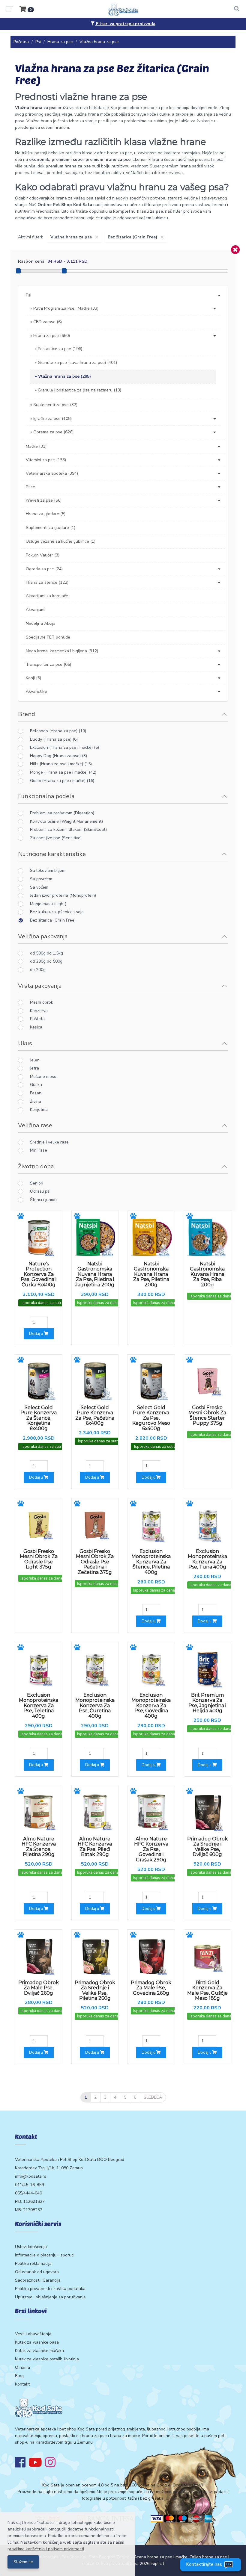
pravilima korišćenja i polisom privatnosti (46, 2549)
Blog (19, 2376)
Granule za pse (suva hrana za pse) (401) (77, 363)
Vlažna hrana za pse (99, 42)
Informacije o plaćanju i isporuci (45, 2255)
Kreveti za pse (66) (44, 500)
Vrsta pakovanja (40, 986)
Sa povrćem (41, 879)
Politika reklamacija (33, 2263)
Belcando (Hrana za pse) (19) (58, 731)
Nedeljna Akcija (41, 623)
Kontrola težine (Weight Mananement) (66, 821)
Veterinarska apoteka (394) (52, 473)
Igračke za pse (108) (52, 419)
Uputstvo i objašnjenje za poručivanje (50, 2297)
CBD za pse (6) (48, 322)
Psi (38, 42)
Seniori (37, 1183)
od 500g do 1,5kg (46, 953)
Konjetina (39, 1109)
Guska (36, 1085)
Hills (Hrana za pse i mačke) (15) (61, 764)
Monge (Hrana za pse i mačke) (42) (63, 772)
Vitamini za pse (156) (46, 460)
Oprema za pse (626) (53, 432)
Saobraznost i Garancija (38, 2280)
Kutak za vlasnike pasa (37, 2342)
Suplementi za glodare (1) (51, 528)
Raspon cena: (32, 261)
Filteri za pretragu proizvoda (125, 24)
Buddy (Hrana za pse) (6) (54, 739)
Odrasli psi (40, 1191)
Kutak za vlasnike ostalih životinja (47, 2359)
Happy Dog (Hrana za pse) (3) (58, 756)
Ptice (30, 487)
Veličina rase (35, 1125)
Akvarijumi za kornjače (47, 596)
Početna (21, 42)
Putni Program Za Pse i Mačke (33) (66, 308)
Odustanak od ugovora (37, 2272)
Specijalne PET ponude (48, 637)
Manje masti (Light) (48, 904)
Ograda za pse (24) (44, 569)
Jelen (35, 1060)
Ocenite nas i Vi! (188, 2485)
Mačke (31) (36, 446)
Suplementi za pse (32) (55, 405)
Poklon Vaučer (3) (43, 555)
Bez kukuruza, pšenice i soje (57, 912)
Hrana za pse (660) (52, 336)
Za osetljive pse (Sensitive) (56, 838)
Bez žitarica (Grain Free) (53, 920)
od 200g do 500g (46, 961)
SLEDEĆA (153, 2097)
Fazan (36, 1093)
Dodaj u (36, 1334)
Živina (36, 1101)
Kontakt (22, 2384)
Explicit (157, 2564)
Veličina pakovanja (43, 936)
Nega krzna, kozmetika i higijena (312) (62, 651)
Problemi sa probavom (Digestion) (62, 813)
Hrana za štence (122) (47, 582)
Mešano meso (43, 1077)
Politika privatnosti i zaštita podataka (50, 2289)
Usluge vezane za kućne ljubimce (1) (61, 541)
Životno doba (36, 1166)
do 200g (38, 970)
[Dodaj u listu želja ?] (21, 1216)
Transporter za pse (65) (48, 664)
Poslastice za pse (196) (60, 349)
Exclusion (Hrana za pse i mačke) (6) (64, 747)
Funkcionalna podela (46, 796)
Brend (27, 714)
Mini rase (39, 1150)
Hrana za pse (60, 42)
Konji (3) (33, 678)
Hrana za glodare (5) (46, 514)
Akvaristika (36, 691)
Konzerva (39, 1011)
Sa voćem (39, 887)
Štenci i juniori (43, 1200)
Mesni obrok (42, 1002)
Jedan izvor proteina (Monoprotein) (63, 895)
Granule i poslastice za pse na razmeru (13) (79, 390)
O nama (22, 2367)
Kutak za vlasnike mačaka (39, 2351)
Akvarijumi (36, 610)
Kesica (36, 1027)
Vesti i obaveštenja (33, 2334)
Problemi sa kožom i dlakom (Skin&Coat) (68, 829)
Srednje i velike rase (49, 1142)
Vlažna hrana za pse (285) (64, 376)
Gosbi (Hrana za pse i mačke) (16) (62, 781)
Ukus (25, 1043)
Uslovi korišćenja (31, 2247)
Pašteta (37, 1019)
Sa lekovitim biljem (48, 870)
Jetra (34, 1068)
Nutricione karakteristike (52, 854)
